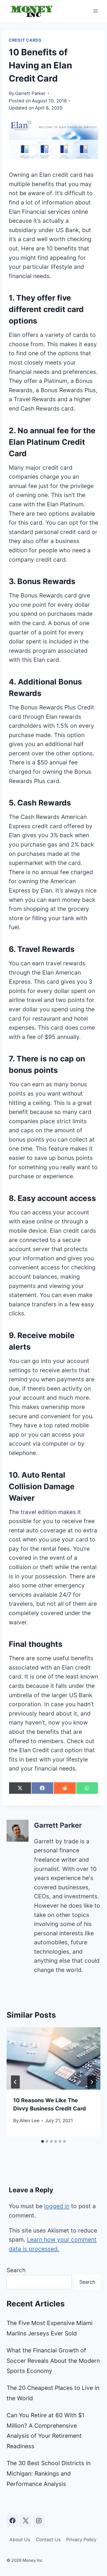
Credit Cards (25, 40)
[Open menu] (95, 11)
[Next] (92, 2082)
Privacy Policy (81, 2540)
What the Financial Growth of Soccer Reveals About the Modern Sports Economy (53, 2361)
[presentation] (54, 2058)
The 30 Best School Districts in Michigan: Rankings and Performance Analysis (49, 2474)
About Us (20, 2540)
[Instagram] (39, 2521)
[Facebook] (12, 2521)
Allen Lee (29, 2121)
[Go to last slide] (15, 2082)
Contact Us (48, 2540)
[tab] (43, 2141)
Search (16, 2270)
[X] (26, 2521)
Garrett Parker (30, 93)
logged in (57, 2206)
